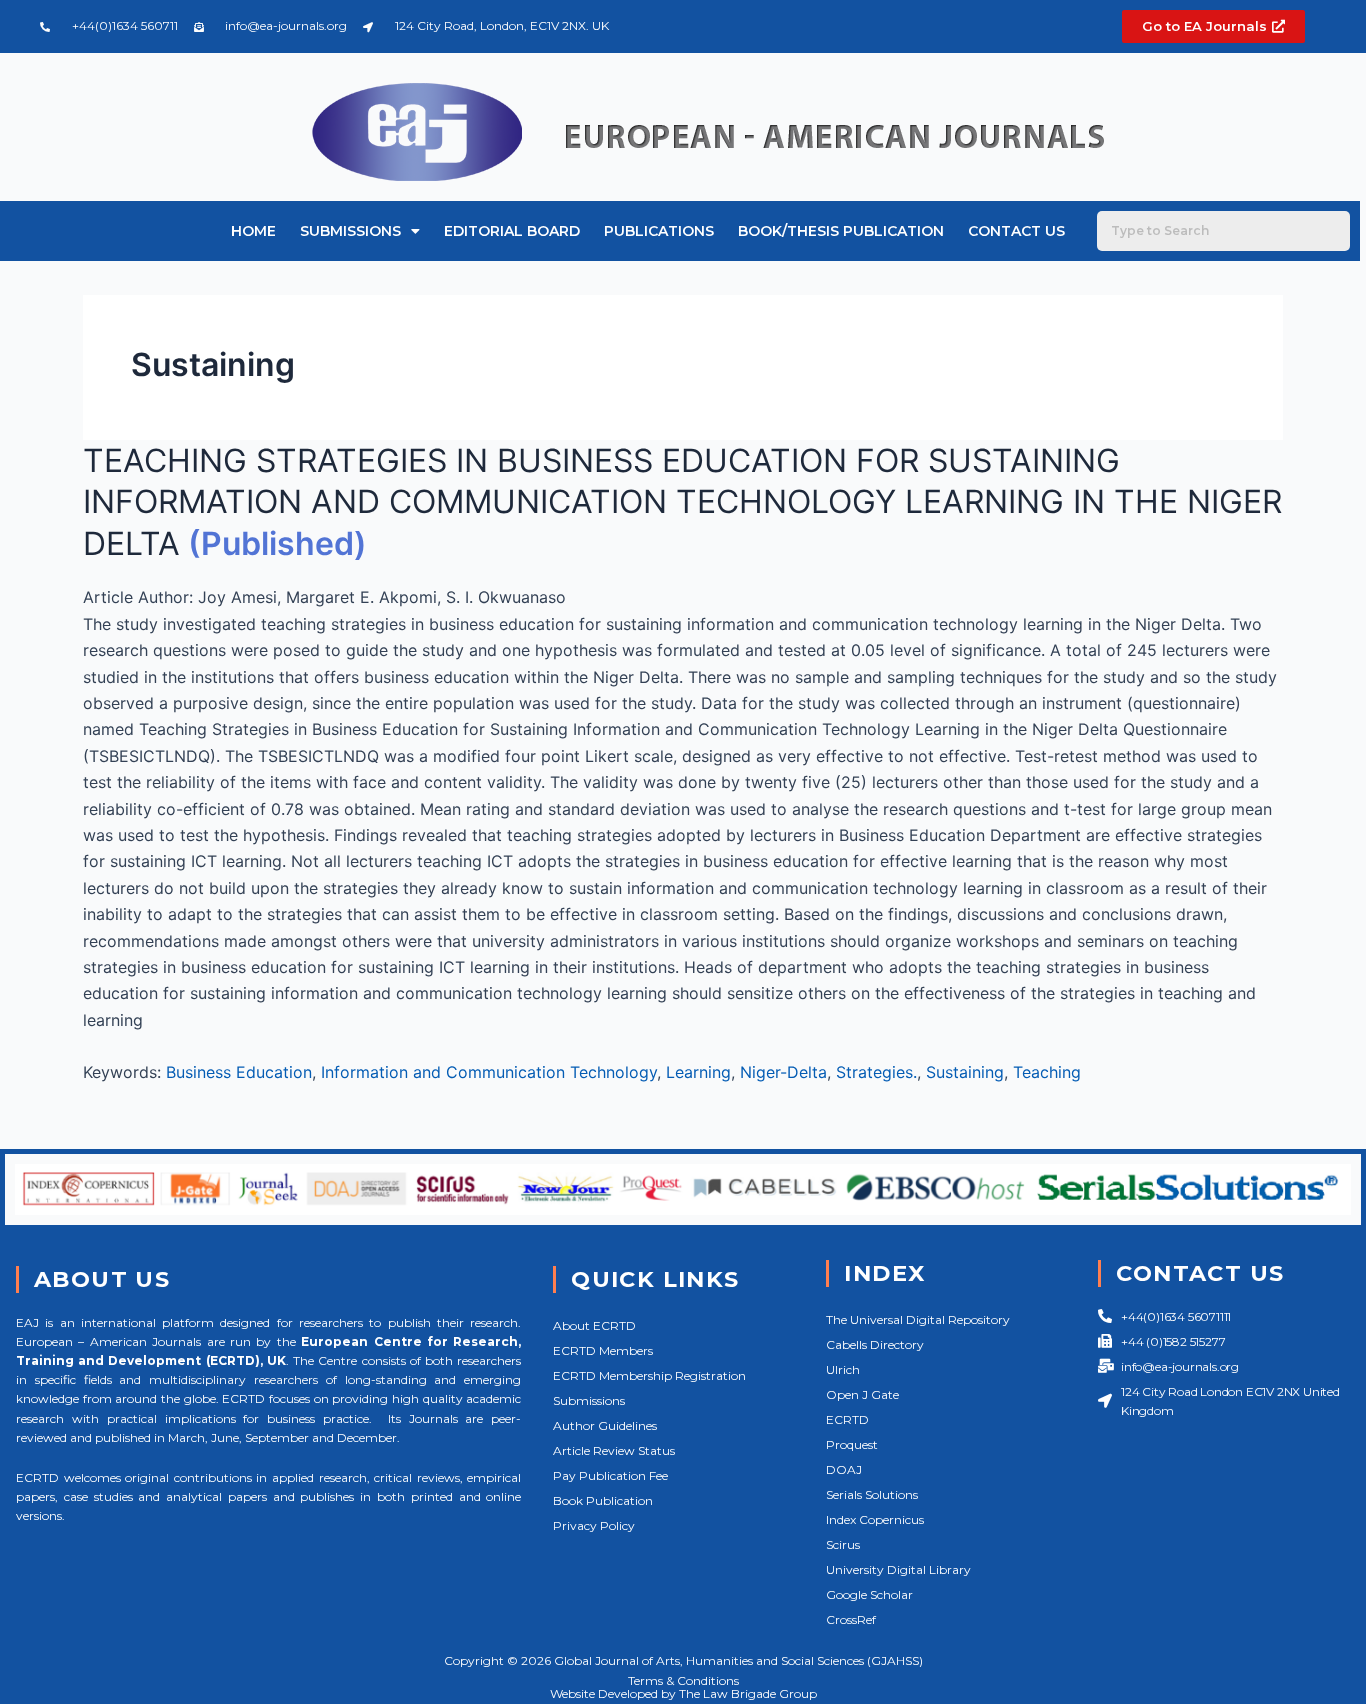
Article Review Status (614, 1450)
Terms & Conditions (683, 1680)
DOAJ (844, 1469)
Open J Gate (862, 1394)
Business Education (239, 1072)
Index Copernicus (875, 1519)
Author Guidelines (605, 1425)
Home (253, 231)
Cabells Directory (875, 1344)
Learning (698, 1072)
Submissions (350, 231)
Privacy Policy (594, 1525)
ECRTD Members (603, 1350)
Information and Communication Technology (489, 1072)
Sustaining (965, 1072)
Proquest (852, 1444)
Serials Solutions (872, 1494)
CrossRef (851, 1619)
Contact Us (1016, 231)
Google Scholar (869, 1594)
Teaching (1047, 1072)
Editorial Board (512, 231)
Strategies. (876, 1072)
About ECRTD (594, 1325)
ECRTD (847, 1419)
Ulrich (843, 1369)
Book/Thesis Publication (841, 231)
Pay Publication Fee (610, 1475)
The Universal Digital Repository (918, 1319)
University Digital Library (898, 1569)
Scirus (843, 1544)
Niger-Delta (783, 1072)
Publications (659, 231)
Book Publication (603, 1500)
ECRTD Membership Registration (649, 1375)
